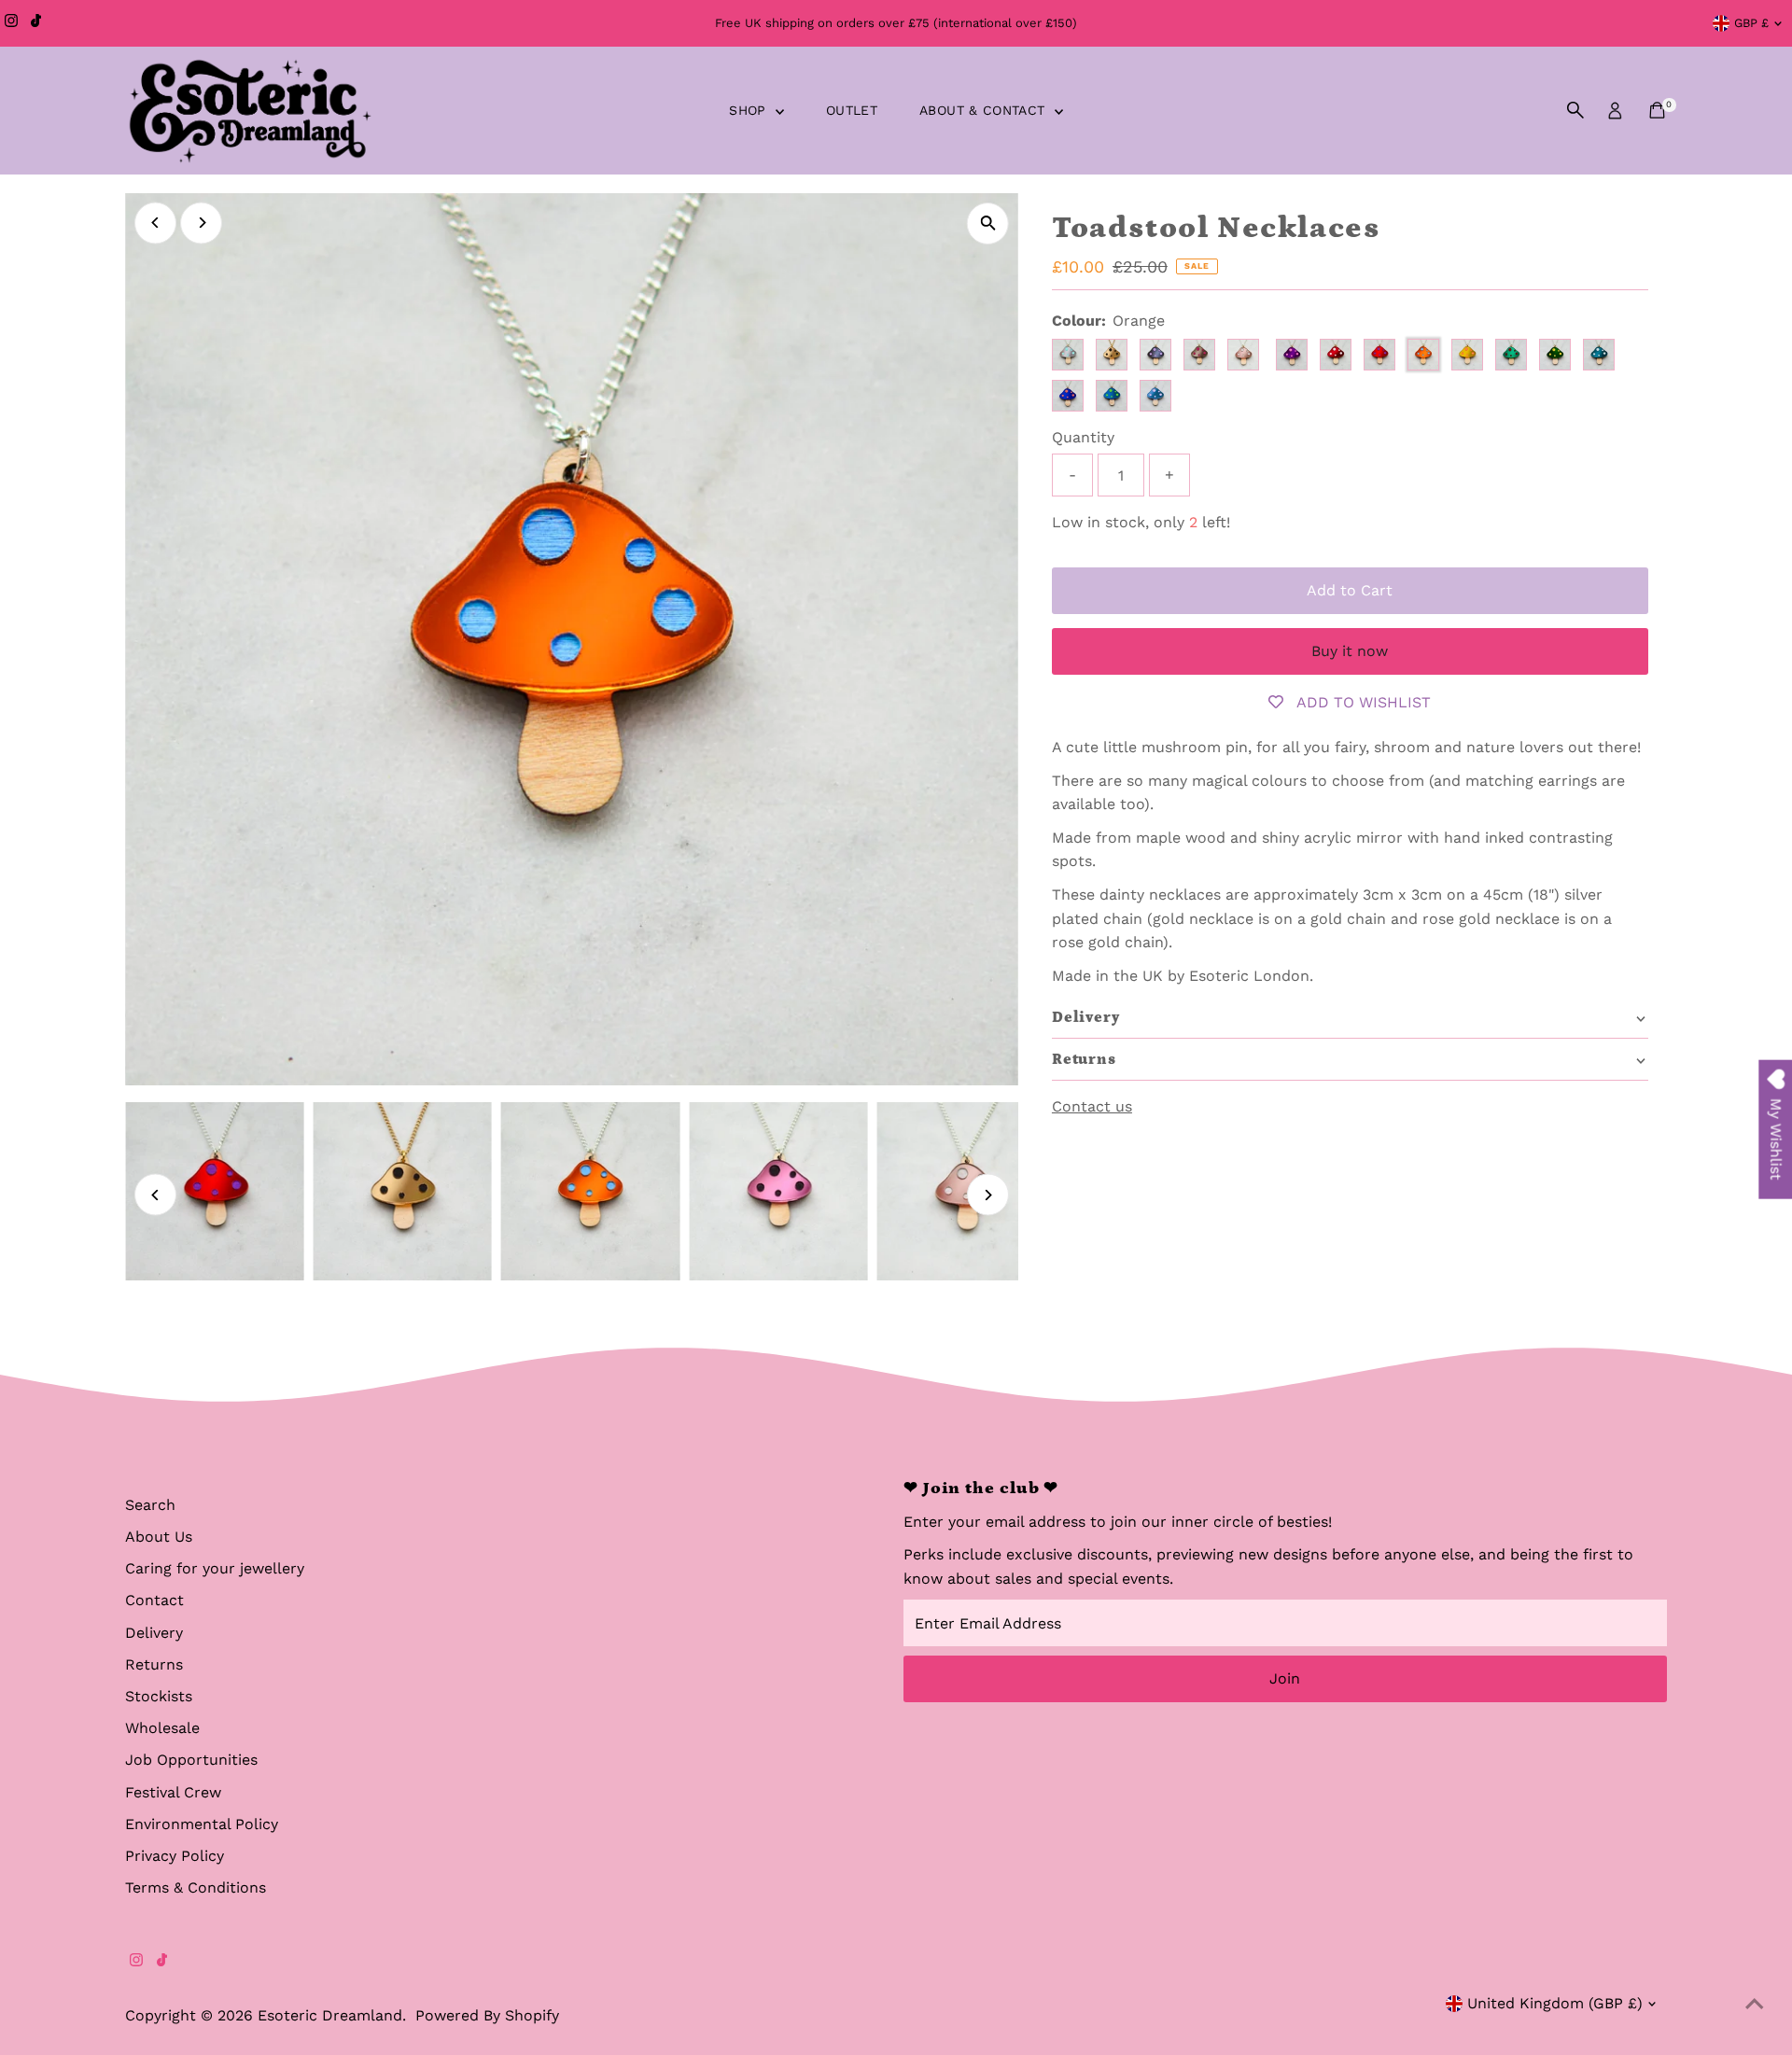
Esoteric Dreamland (330, 2015)
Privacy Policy (175, 1856)
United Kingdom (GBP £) (1555, 2003)
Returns (154, 1664)
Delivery (154, 1633)
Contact (154, 1600)
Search (150, 1505)
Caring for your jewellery (215, 1568)
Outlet (852, 110)
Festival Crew (173, 1792)
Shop (750, 110)
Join (1285, 1678)
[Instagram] (11, 23)
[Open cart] (1657, 110)
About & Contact (985, 110)
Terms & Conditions (196, 1887)
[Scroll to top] (1755, 2004)
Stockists (159, 1696)
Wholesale (162, 1728)
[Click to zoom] (988, 224)
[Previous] (155, 223)
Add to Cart (1350, 590)
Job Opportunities (191, 1760)
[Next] (201, 223)
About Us (159, 1537)
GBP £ (1751, 23)
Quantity (1083, 437)
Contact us (1092, 1107)
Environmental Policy (202, 1824)
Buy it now (1350, 651)
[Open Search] (1575, 110)
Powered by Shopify (487, 2015)
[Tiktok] (36, 23)
